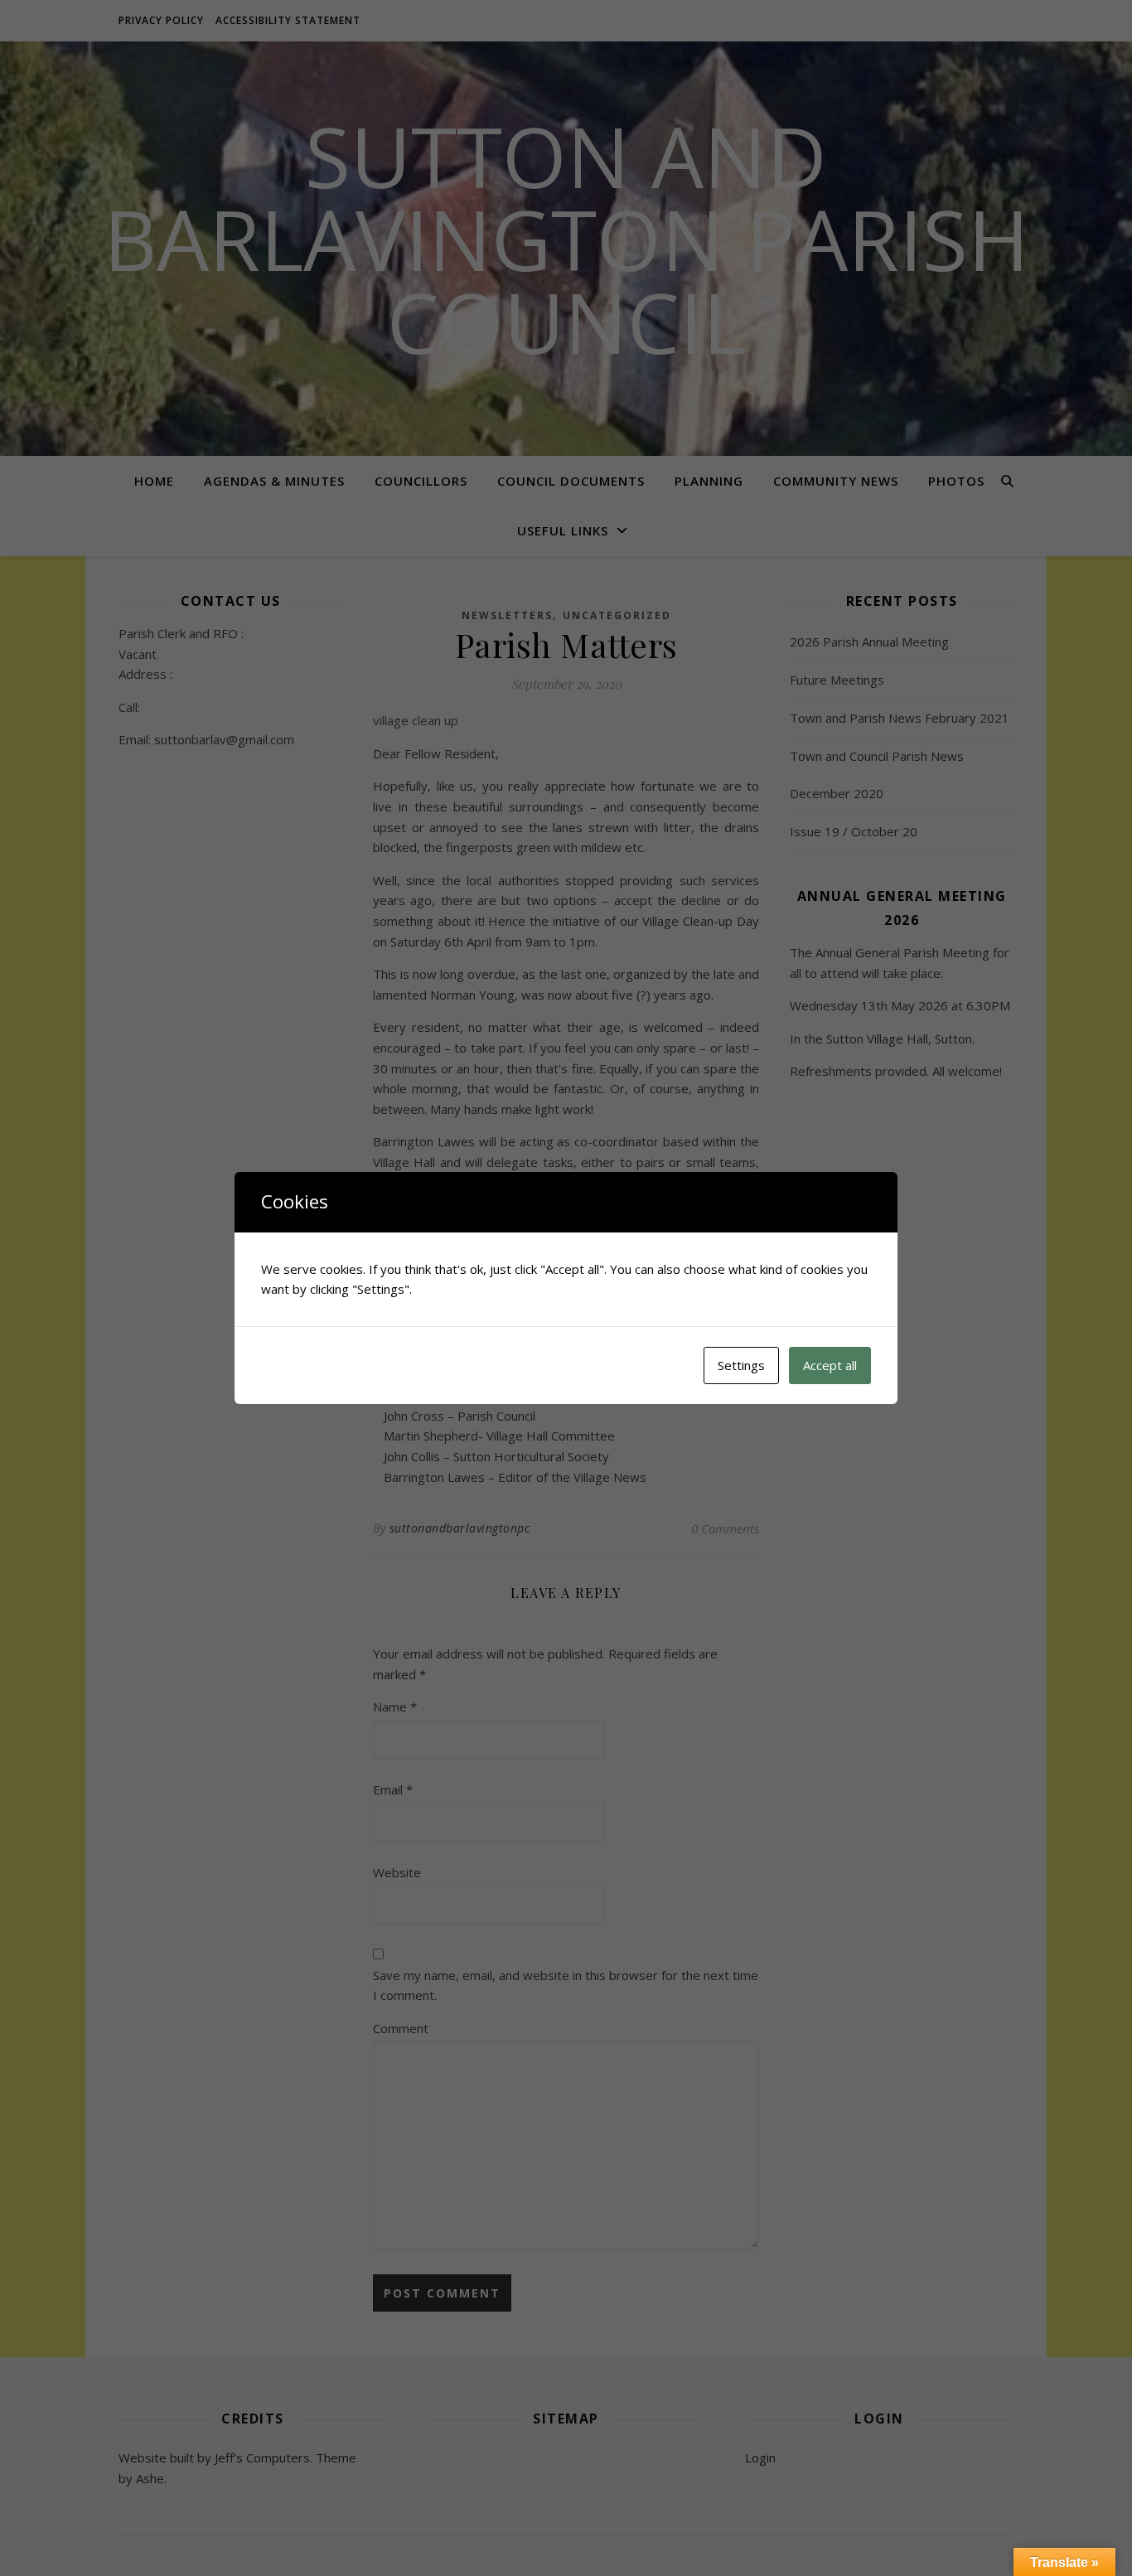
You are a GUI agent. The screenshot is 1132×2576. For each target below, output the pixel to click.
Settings (741, 1365)
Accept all (830, 1365)
